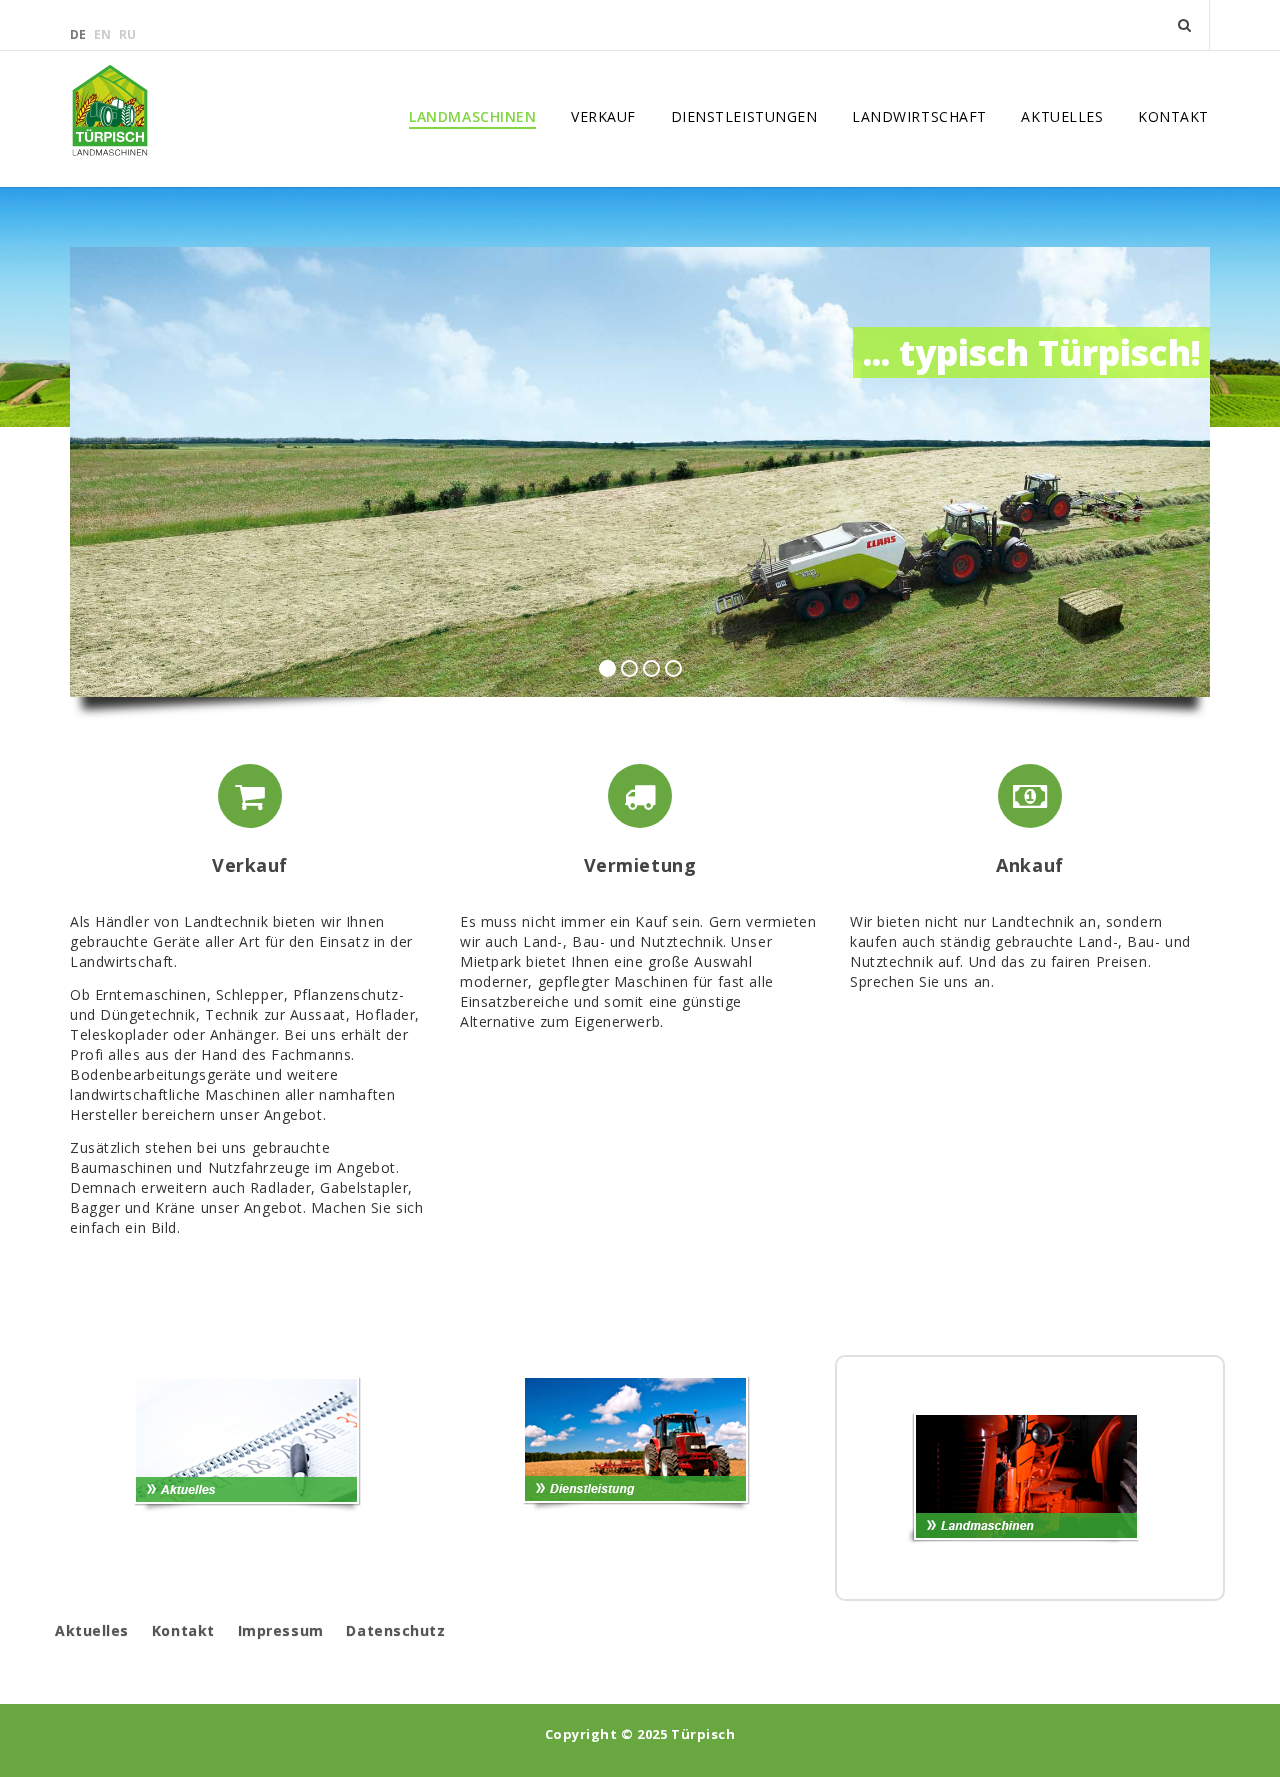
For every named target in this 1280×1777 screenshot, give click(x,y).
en (104, 34)
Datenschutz (395, 1630)
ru (127, 34)
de (79, 34)
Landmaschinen (472, 117)
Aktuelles (1062, 117)
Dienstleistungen (744, 117)
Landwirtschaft (919, 117)
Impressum (281, 1630)
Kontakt (1173, 117)
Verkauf (603, 117)
